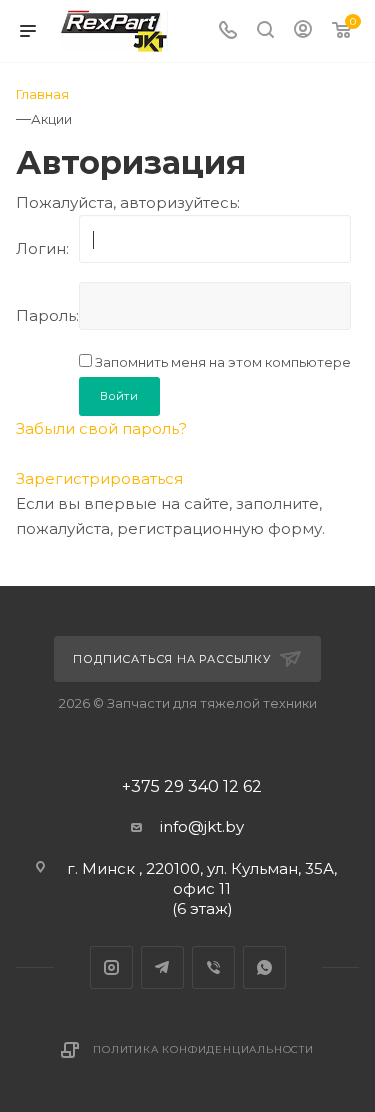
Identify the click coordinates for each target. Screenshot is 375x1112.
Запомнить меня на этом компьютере (221, 362)
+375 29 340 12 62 (192, 787)
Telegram (162, 967)
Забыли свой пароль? (101, 428)
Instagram (111, 967)
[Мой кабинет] (303, 31)
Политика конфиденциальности (203, 1049)
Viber (213, 967)
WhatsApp (264, 967)
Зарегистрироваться (99, 478)
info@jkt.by (202, 826)
